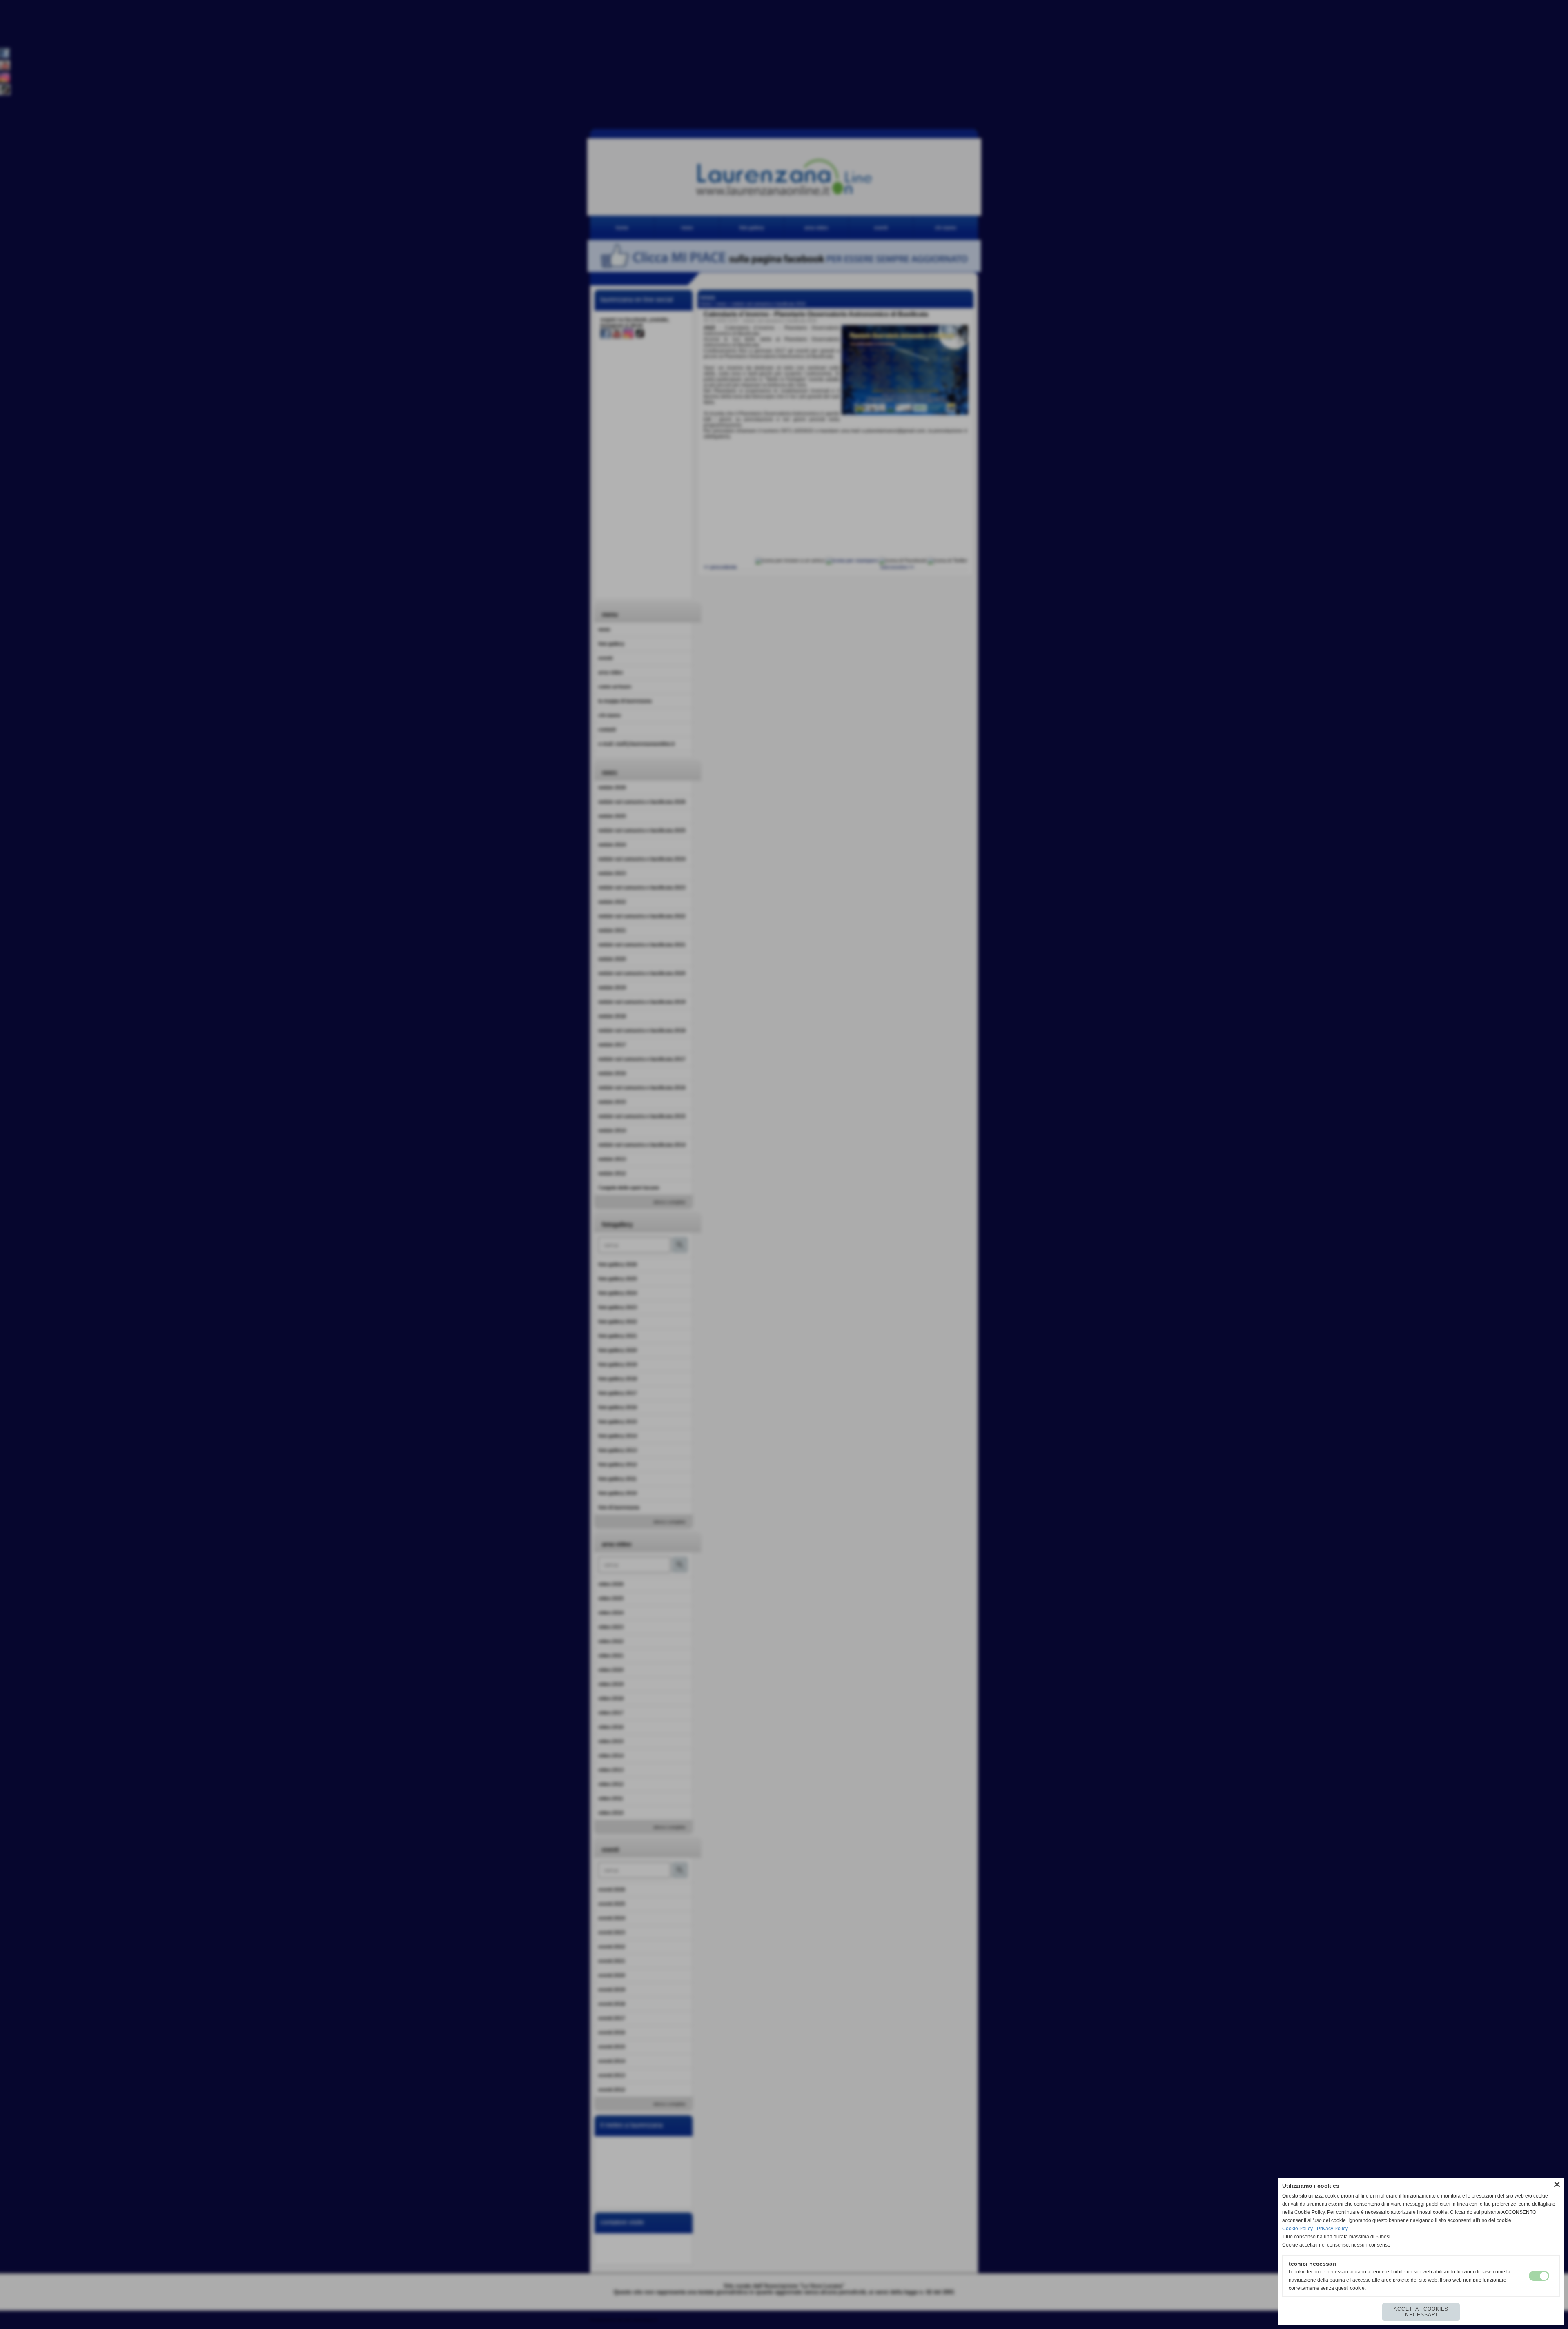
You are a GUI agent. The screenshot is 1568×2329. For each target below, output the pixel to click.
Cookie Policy (1297, 2229)
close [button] (1557, 2184)
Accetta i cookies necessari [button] (1421, 2312)
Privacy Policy (1332, 2229)
